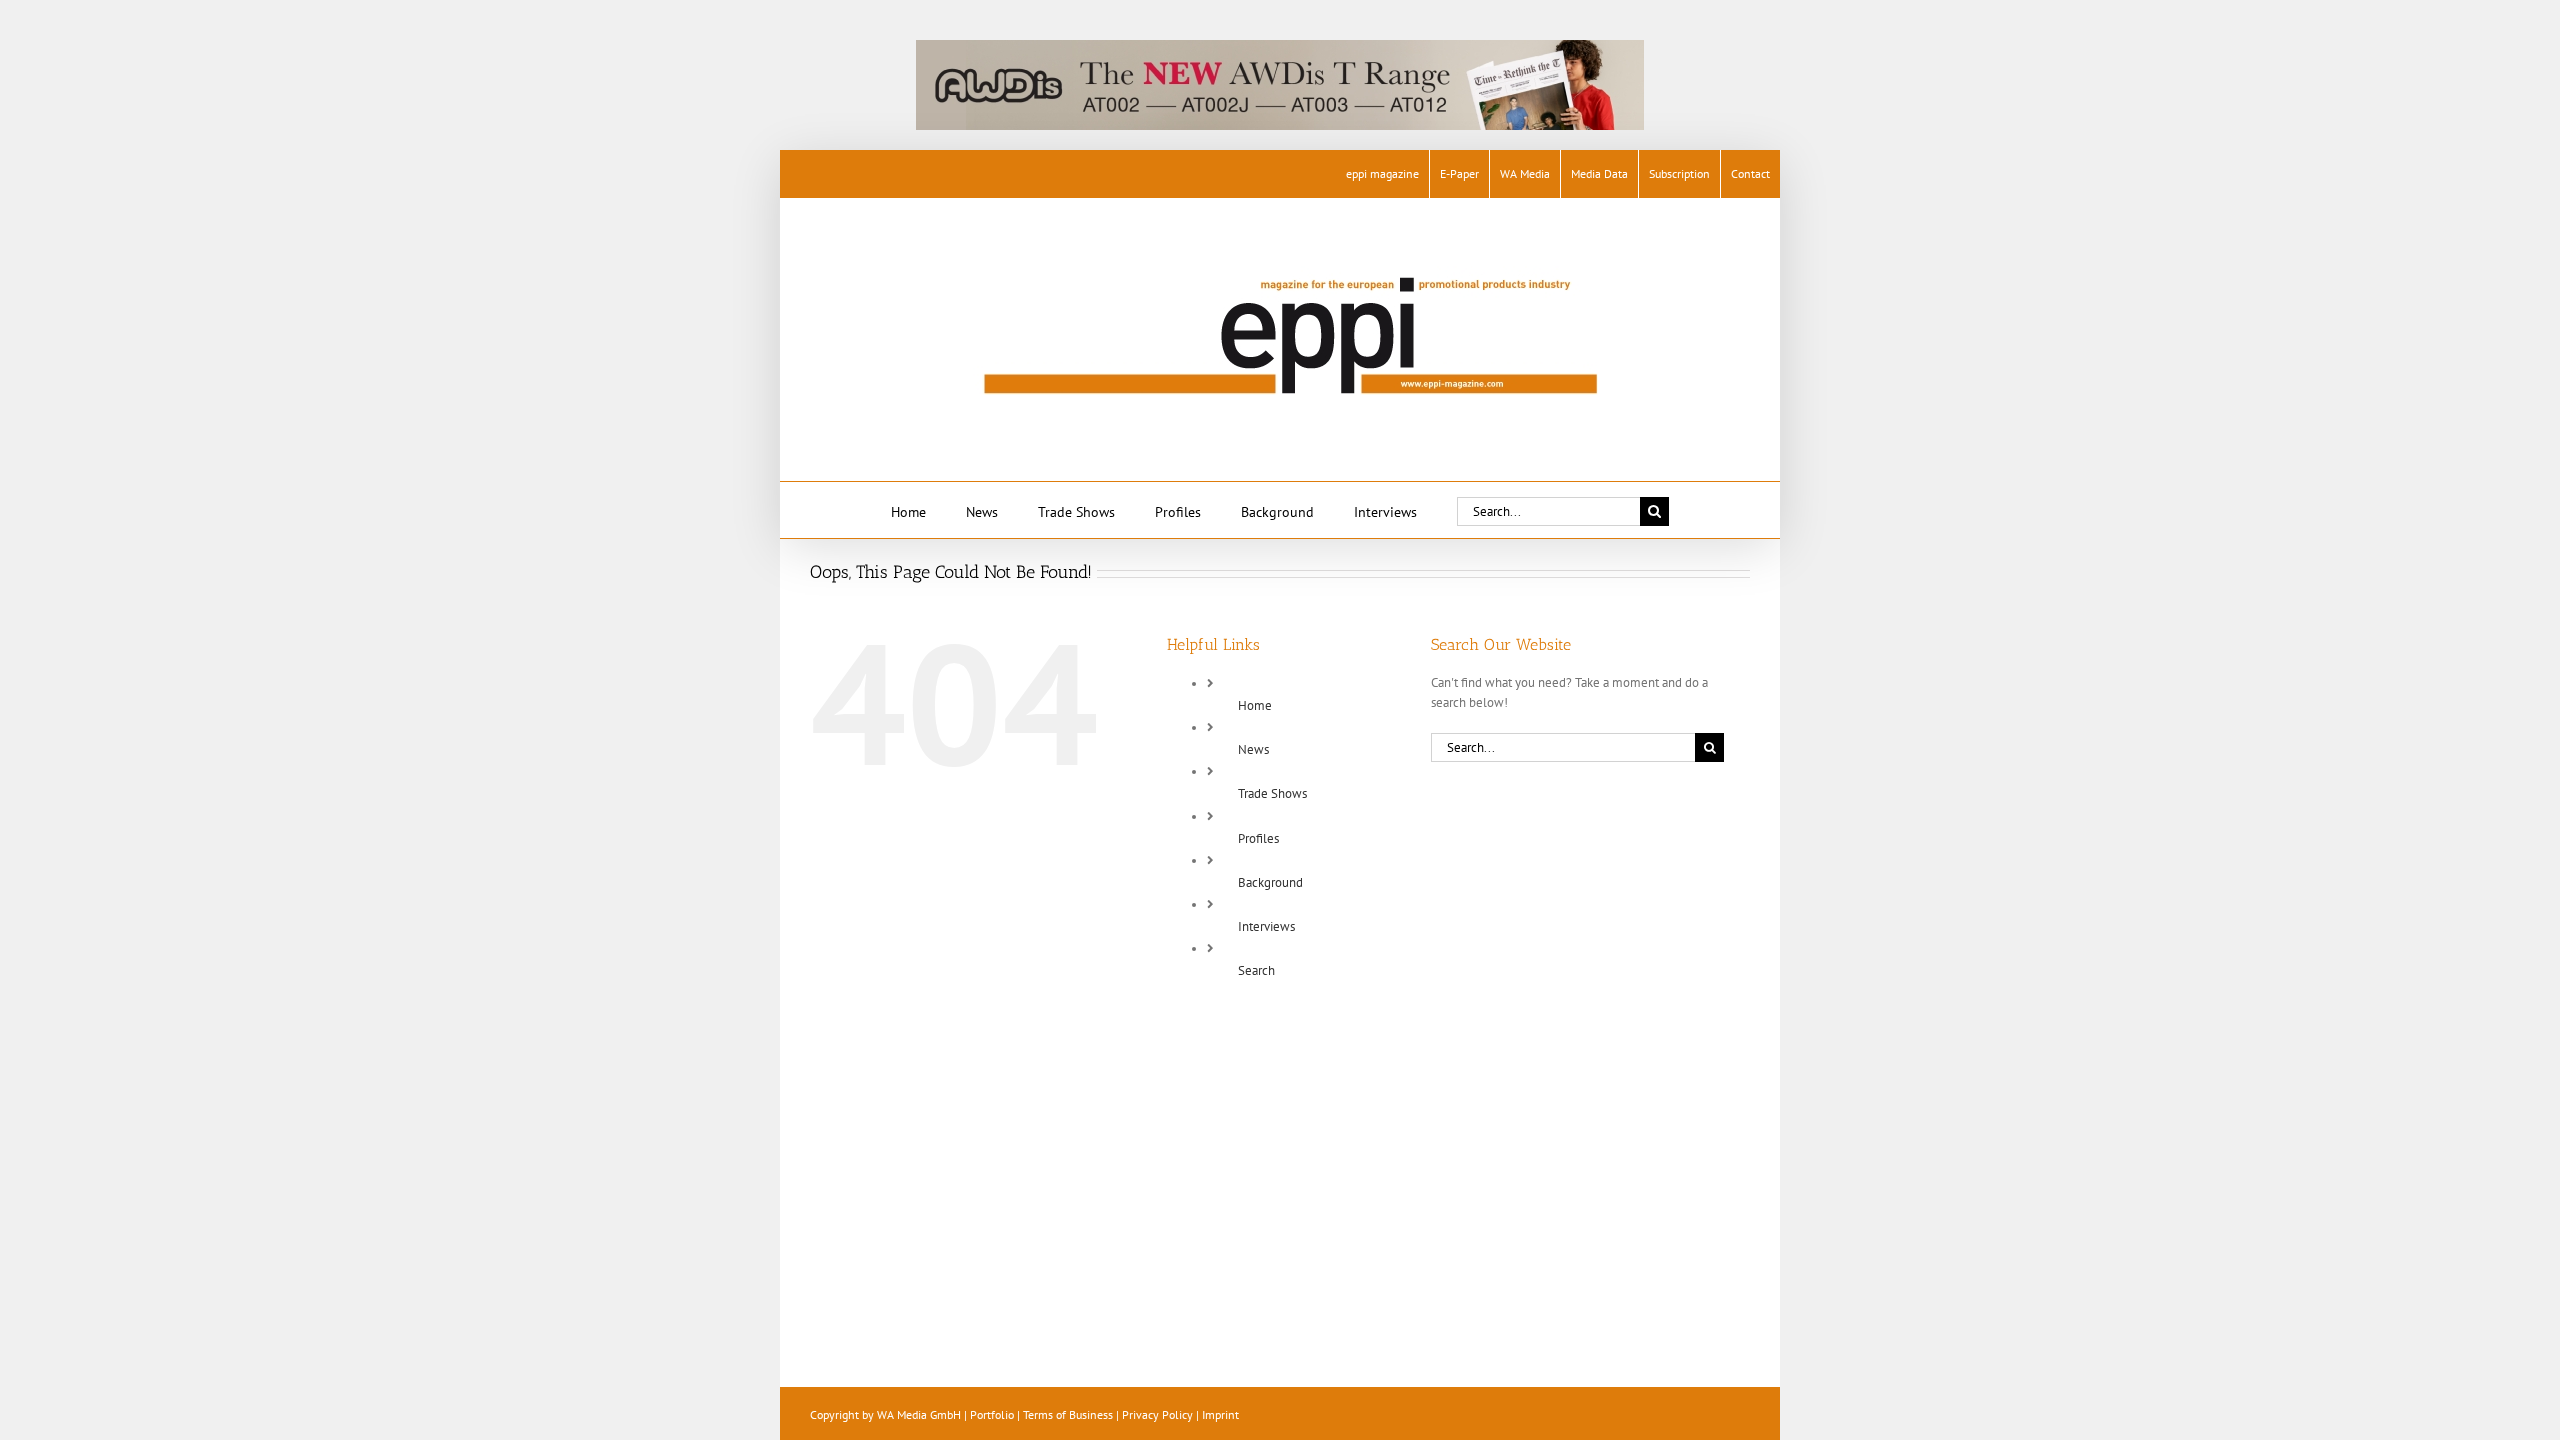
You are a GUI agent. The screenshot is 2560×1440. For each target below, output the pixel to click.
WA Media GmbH (919, 1414)
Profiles (1258, 838)
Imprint (1220, 1414)
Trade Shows (1272, 793)
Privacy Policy (1157, 1414)
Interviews (1266, 926)
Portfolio (992, 1414)
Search (1256, 970)
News (1253, 749)
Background (1270, 882)
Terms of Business (1068, 1414)
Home (1255, 705)
